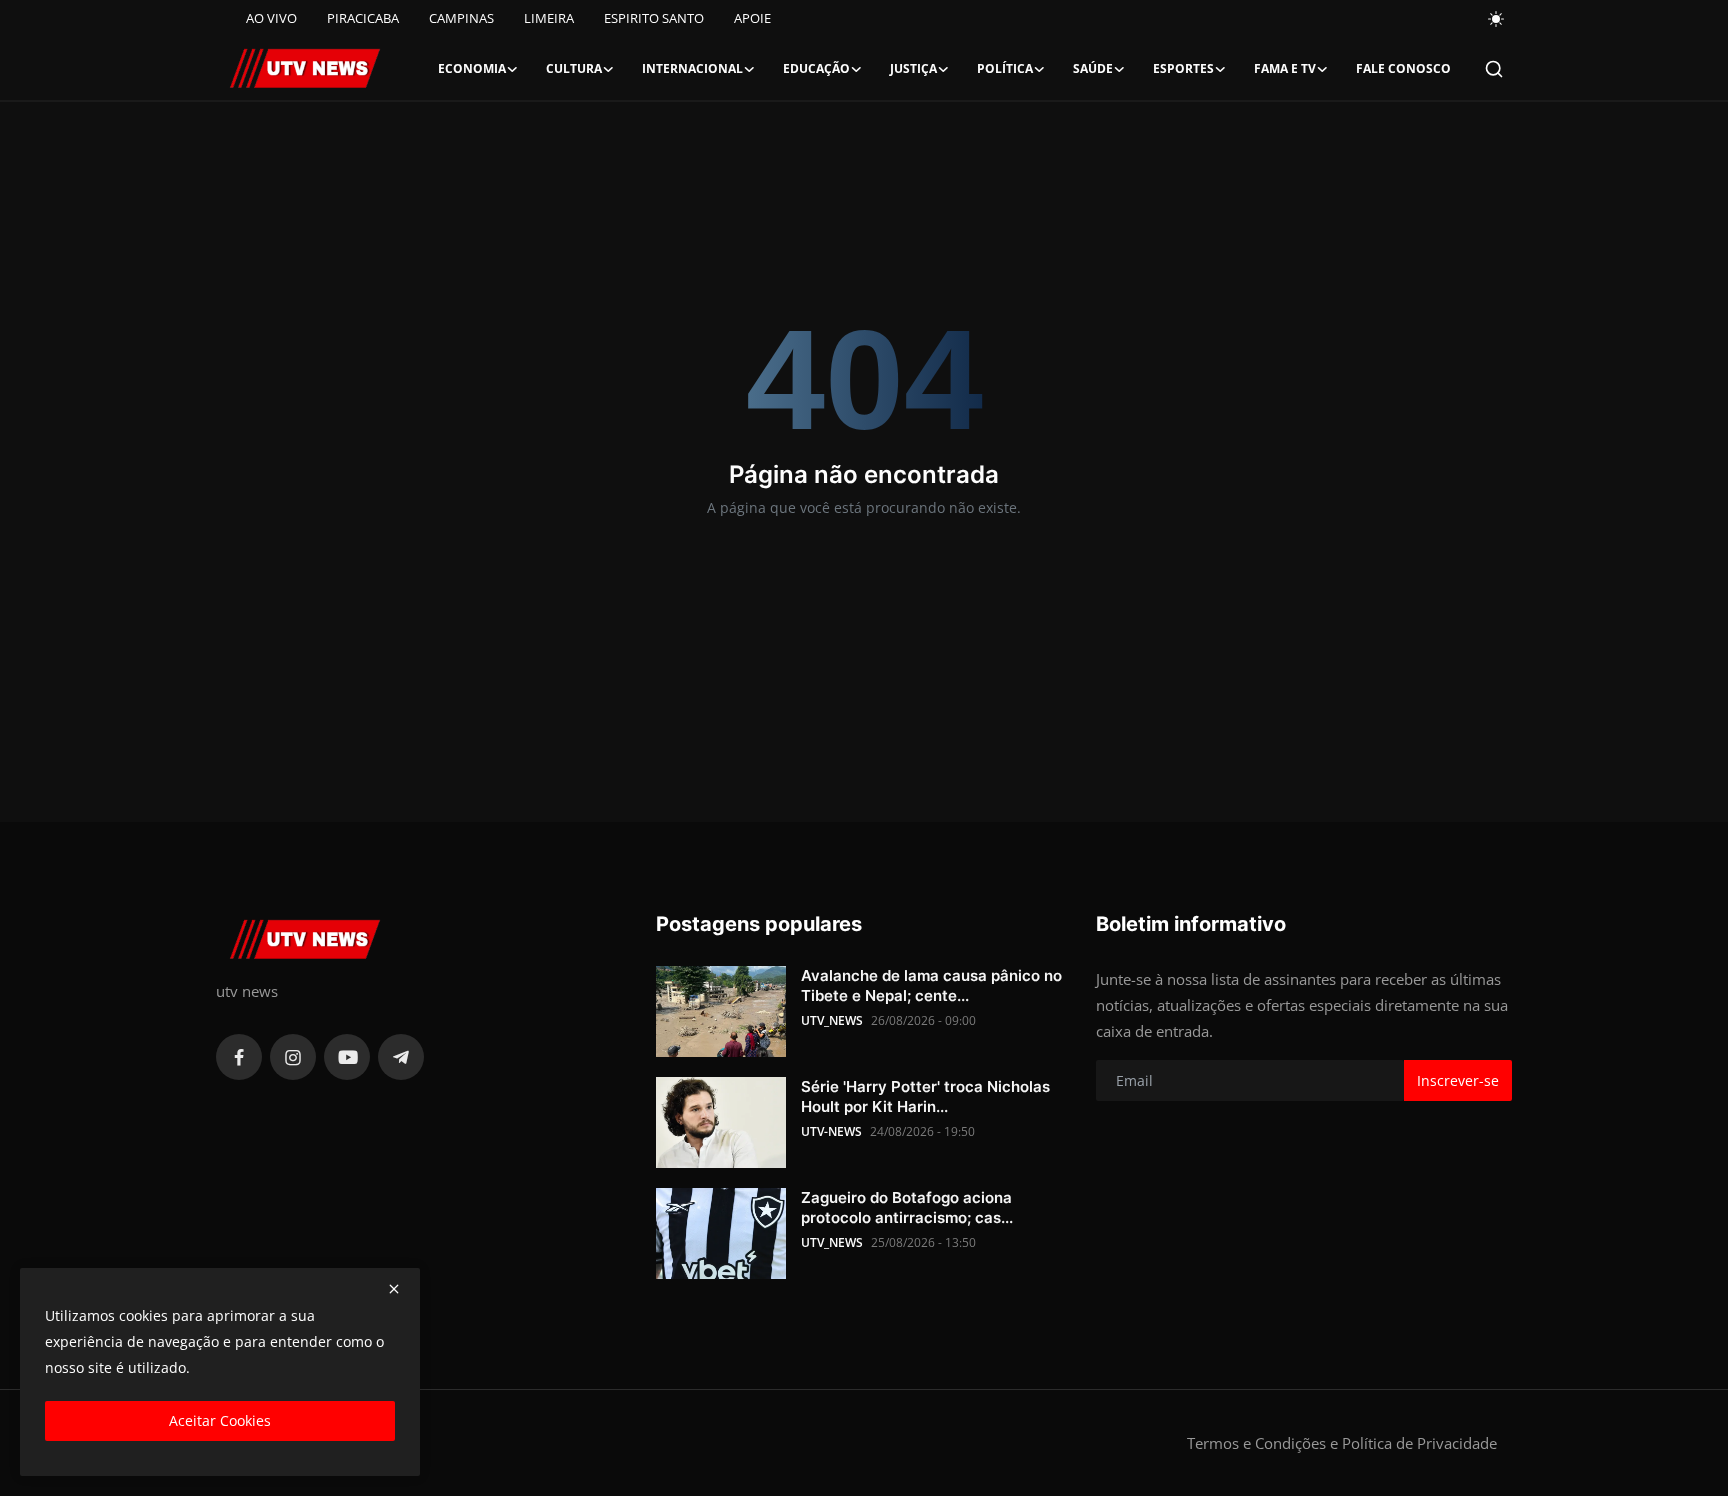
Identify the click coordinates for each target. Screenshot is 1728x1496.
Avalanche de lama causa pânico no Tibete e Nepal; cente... (931, 985)
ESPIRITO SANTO (654, 18)
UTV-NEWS (831, 1131)
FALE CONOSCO (1403, 68)
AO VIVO (271, 18)
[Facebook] (239, 1057)
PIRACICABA (363, 18)
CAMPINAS (461, 18)
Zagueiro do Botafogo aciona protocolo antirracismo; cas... (907, 1207)
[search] (1494, 69)
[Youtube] (347, 1057)
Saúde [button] (1093, 68)
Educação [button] (816, 68)
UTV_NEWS (832, 1020)
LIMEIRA (549, 18)
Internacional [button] (692, 68)
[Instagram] (293, 1057)
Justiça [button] (913, 68)
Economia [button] (472, 68)
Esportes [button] (1183, 68)
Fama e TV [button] (1285, 68)
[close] (394, 1289)
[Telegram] (401, 1057)
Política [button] (1005, 68)
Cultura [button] (574, 68)
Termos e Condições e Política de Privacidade (1342, 1443)
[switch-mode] (1497, 19)
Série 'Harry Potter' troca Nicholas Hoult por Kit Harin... (925, 1096)
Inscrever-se (1458, 1080)
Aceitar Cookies (220, 1420)
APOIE (752, 18)
